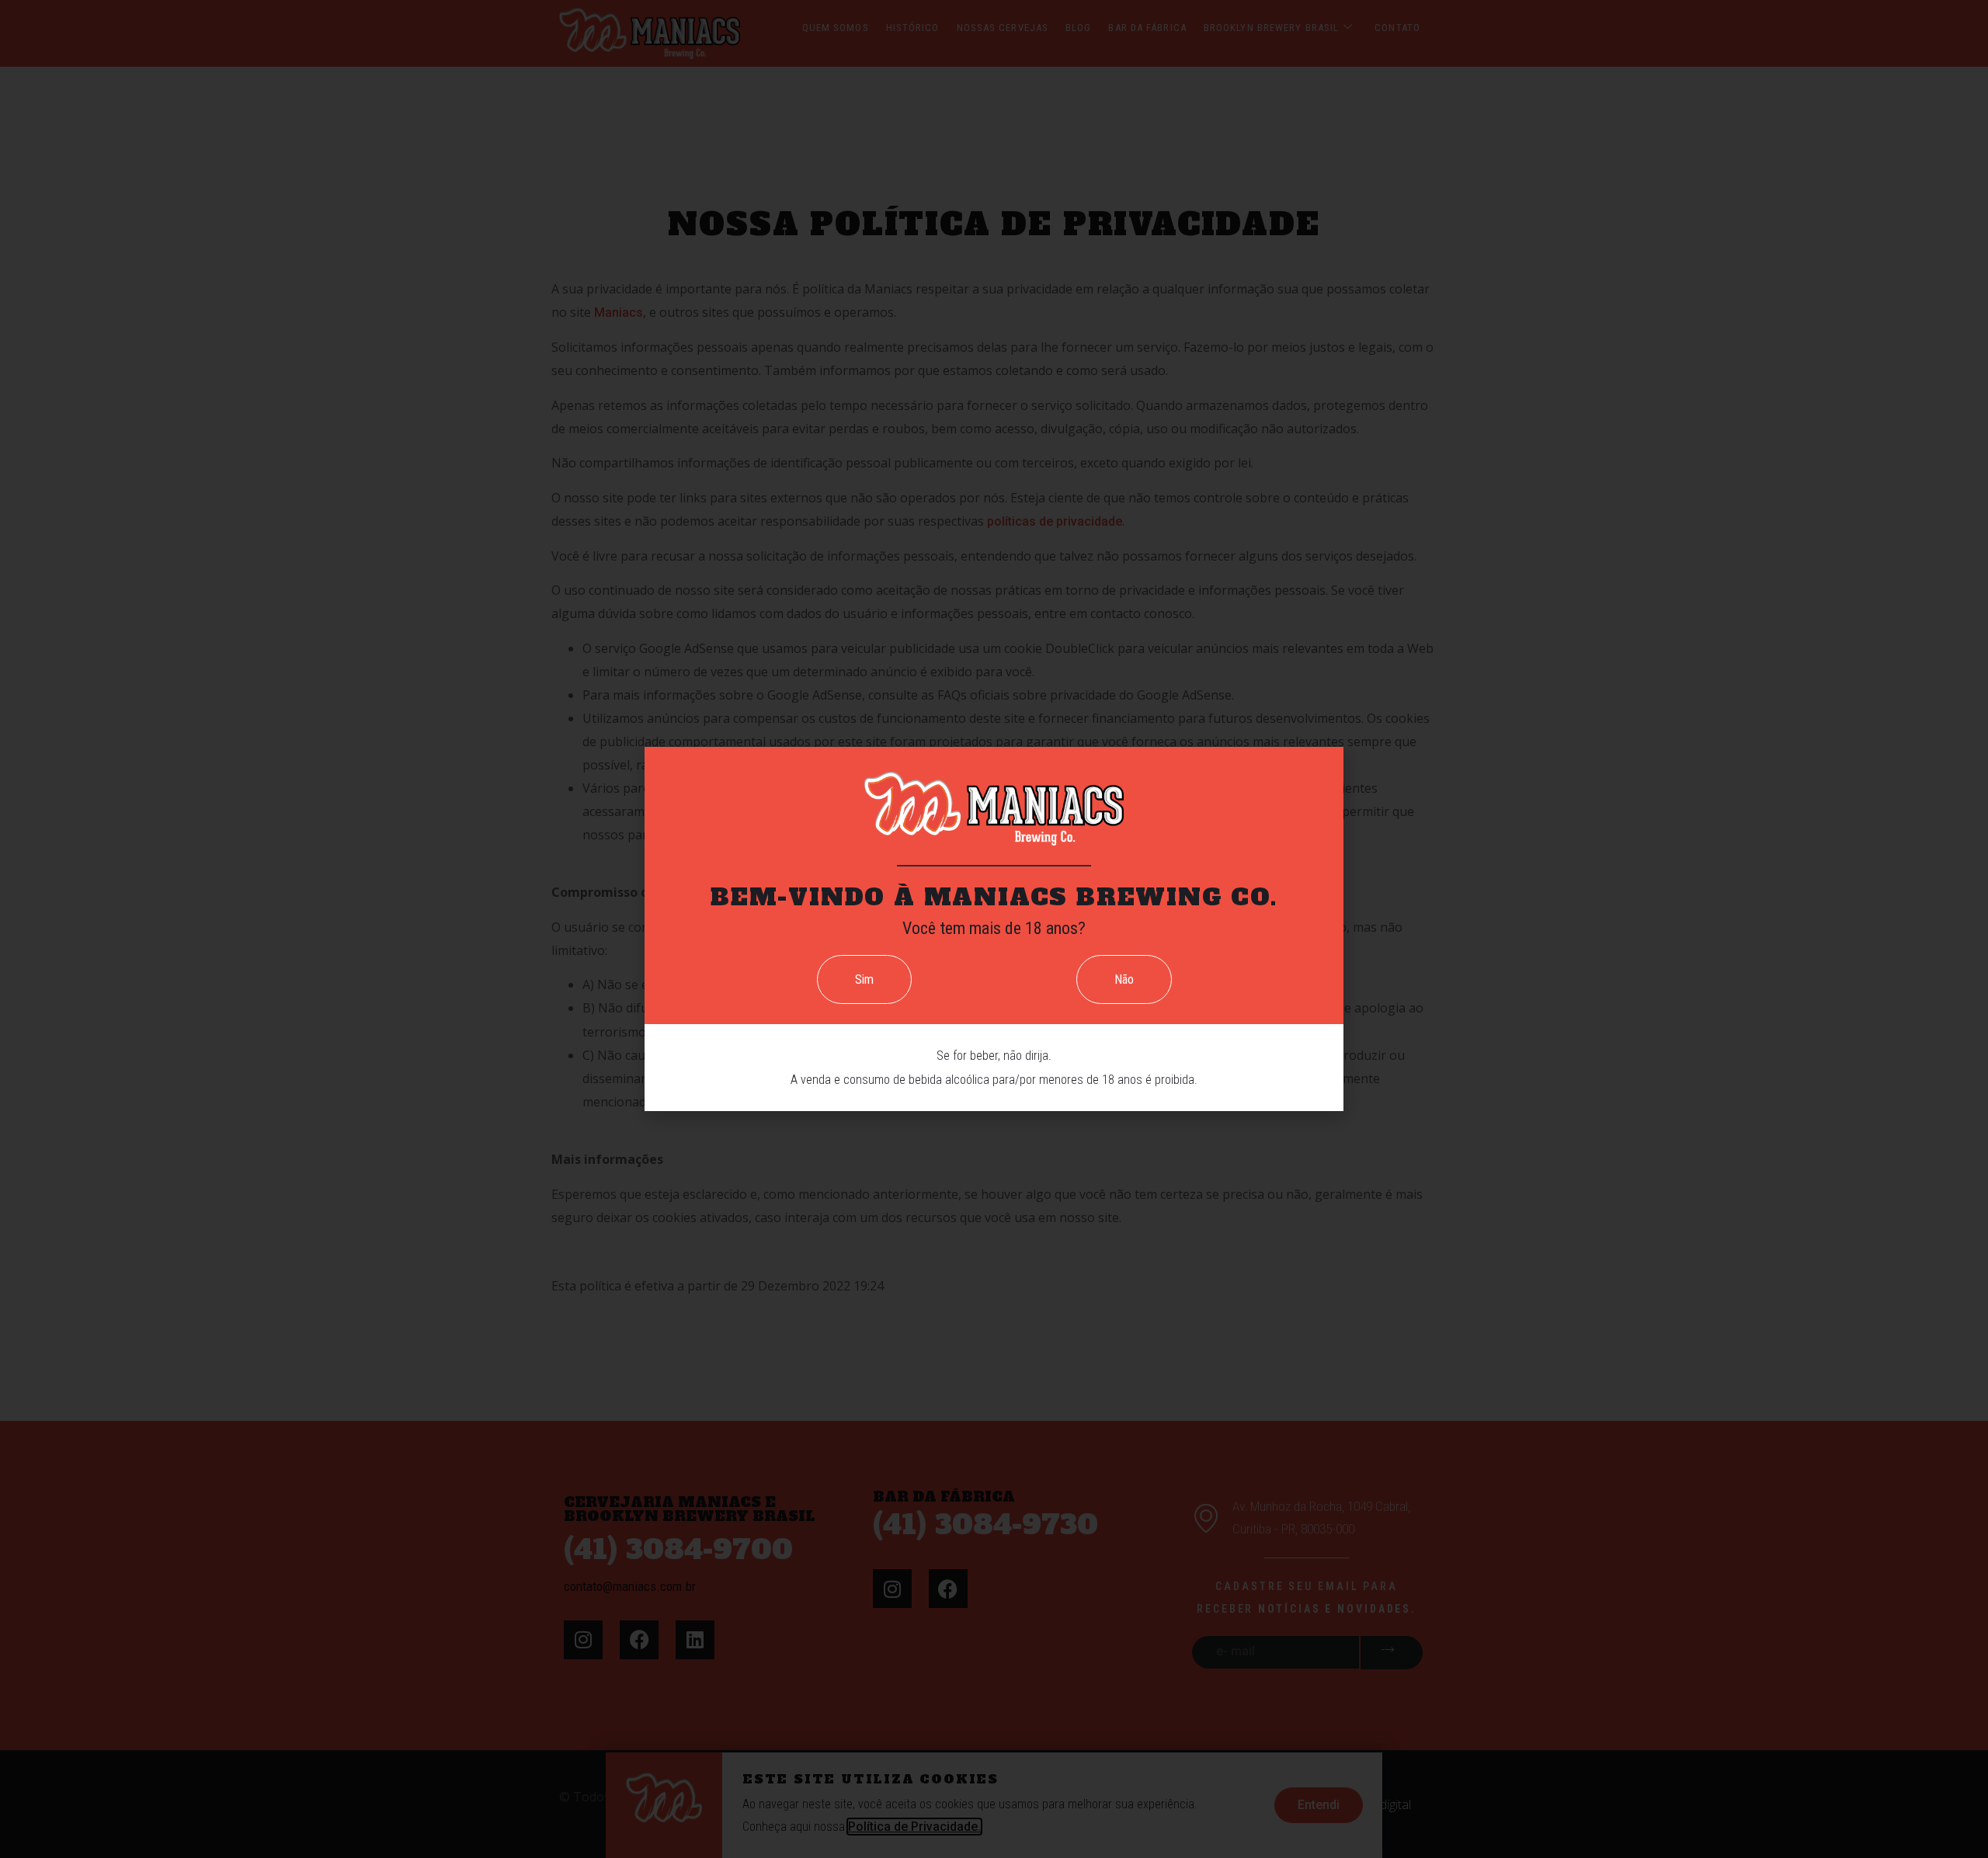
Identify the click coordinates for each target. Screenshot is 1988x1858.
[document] (994, 929)
